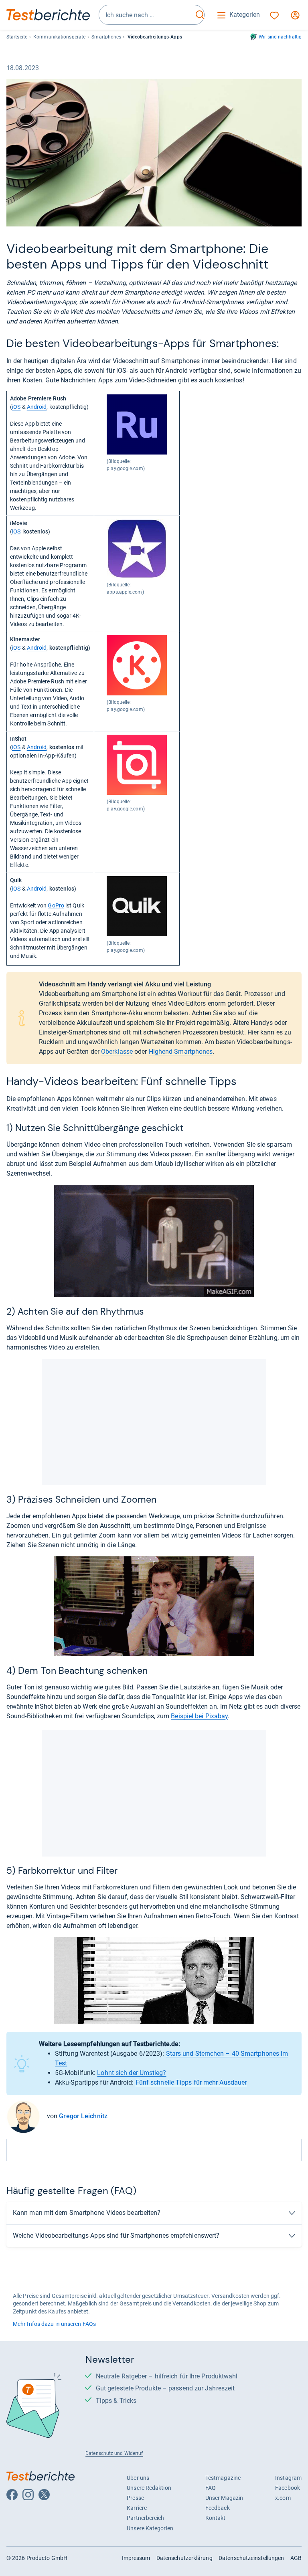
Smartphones (106, 37)
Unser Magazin (224, 2498)
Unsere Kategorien (150, 2528)
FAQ (211, 2488)
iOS (16, 407)
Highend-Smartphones (181, 1052)
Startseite (17, 37)
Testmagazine (223, 2478)
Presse (135, 2498)
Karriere (137, 2508)
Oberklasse (117, 1052)
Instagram (288, 2478)
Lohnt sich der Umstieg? (132, 2073)
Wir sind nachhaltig (280, 37)
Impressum (136, 2558)
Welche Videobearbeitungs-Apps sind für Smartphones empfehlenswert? (116, 2236)
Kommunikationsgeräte (59, 37)
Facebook (288, 2488)
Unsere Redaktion (149, 2488)
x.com (283, 2498)
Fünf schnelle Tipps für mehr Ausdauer (191, 2082)
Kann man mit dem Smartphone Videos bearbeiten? (87, 2213)
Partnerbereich (145, 2518)
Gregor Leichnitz (83, 2116)
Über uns (138, 2478)
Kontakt (216, 2518)
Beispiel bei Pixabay (199, 1716)
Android (37, 407)
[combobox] (146, 15)
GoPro (56, 905)
